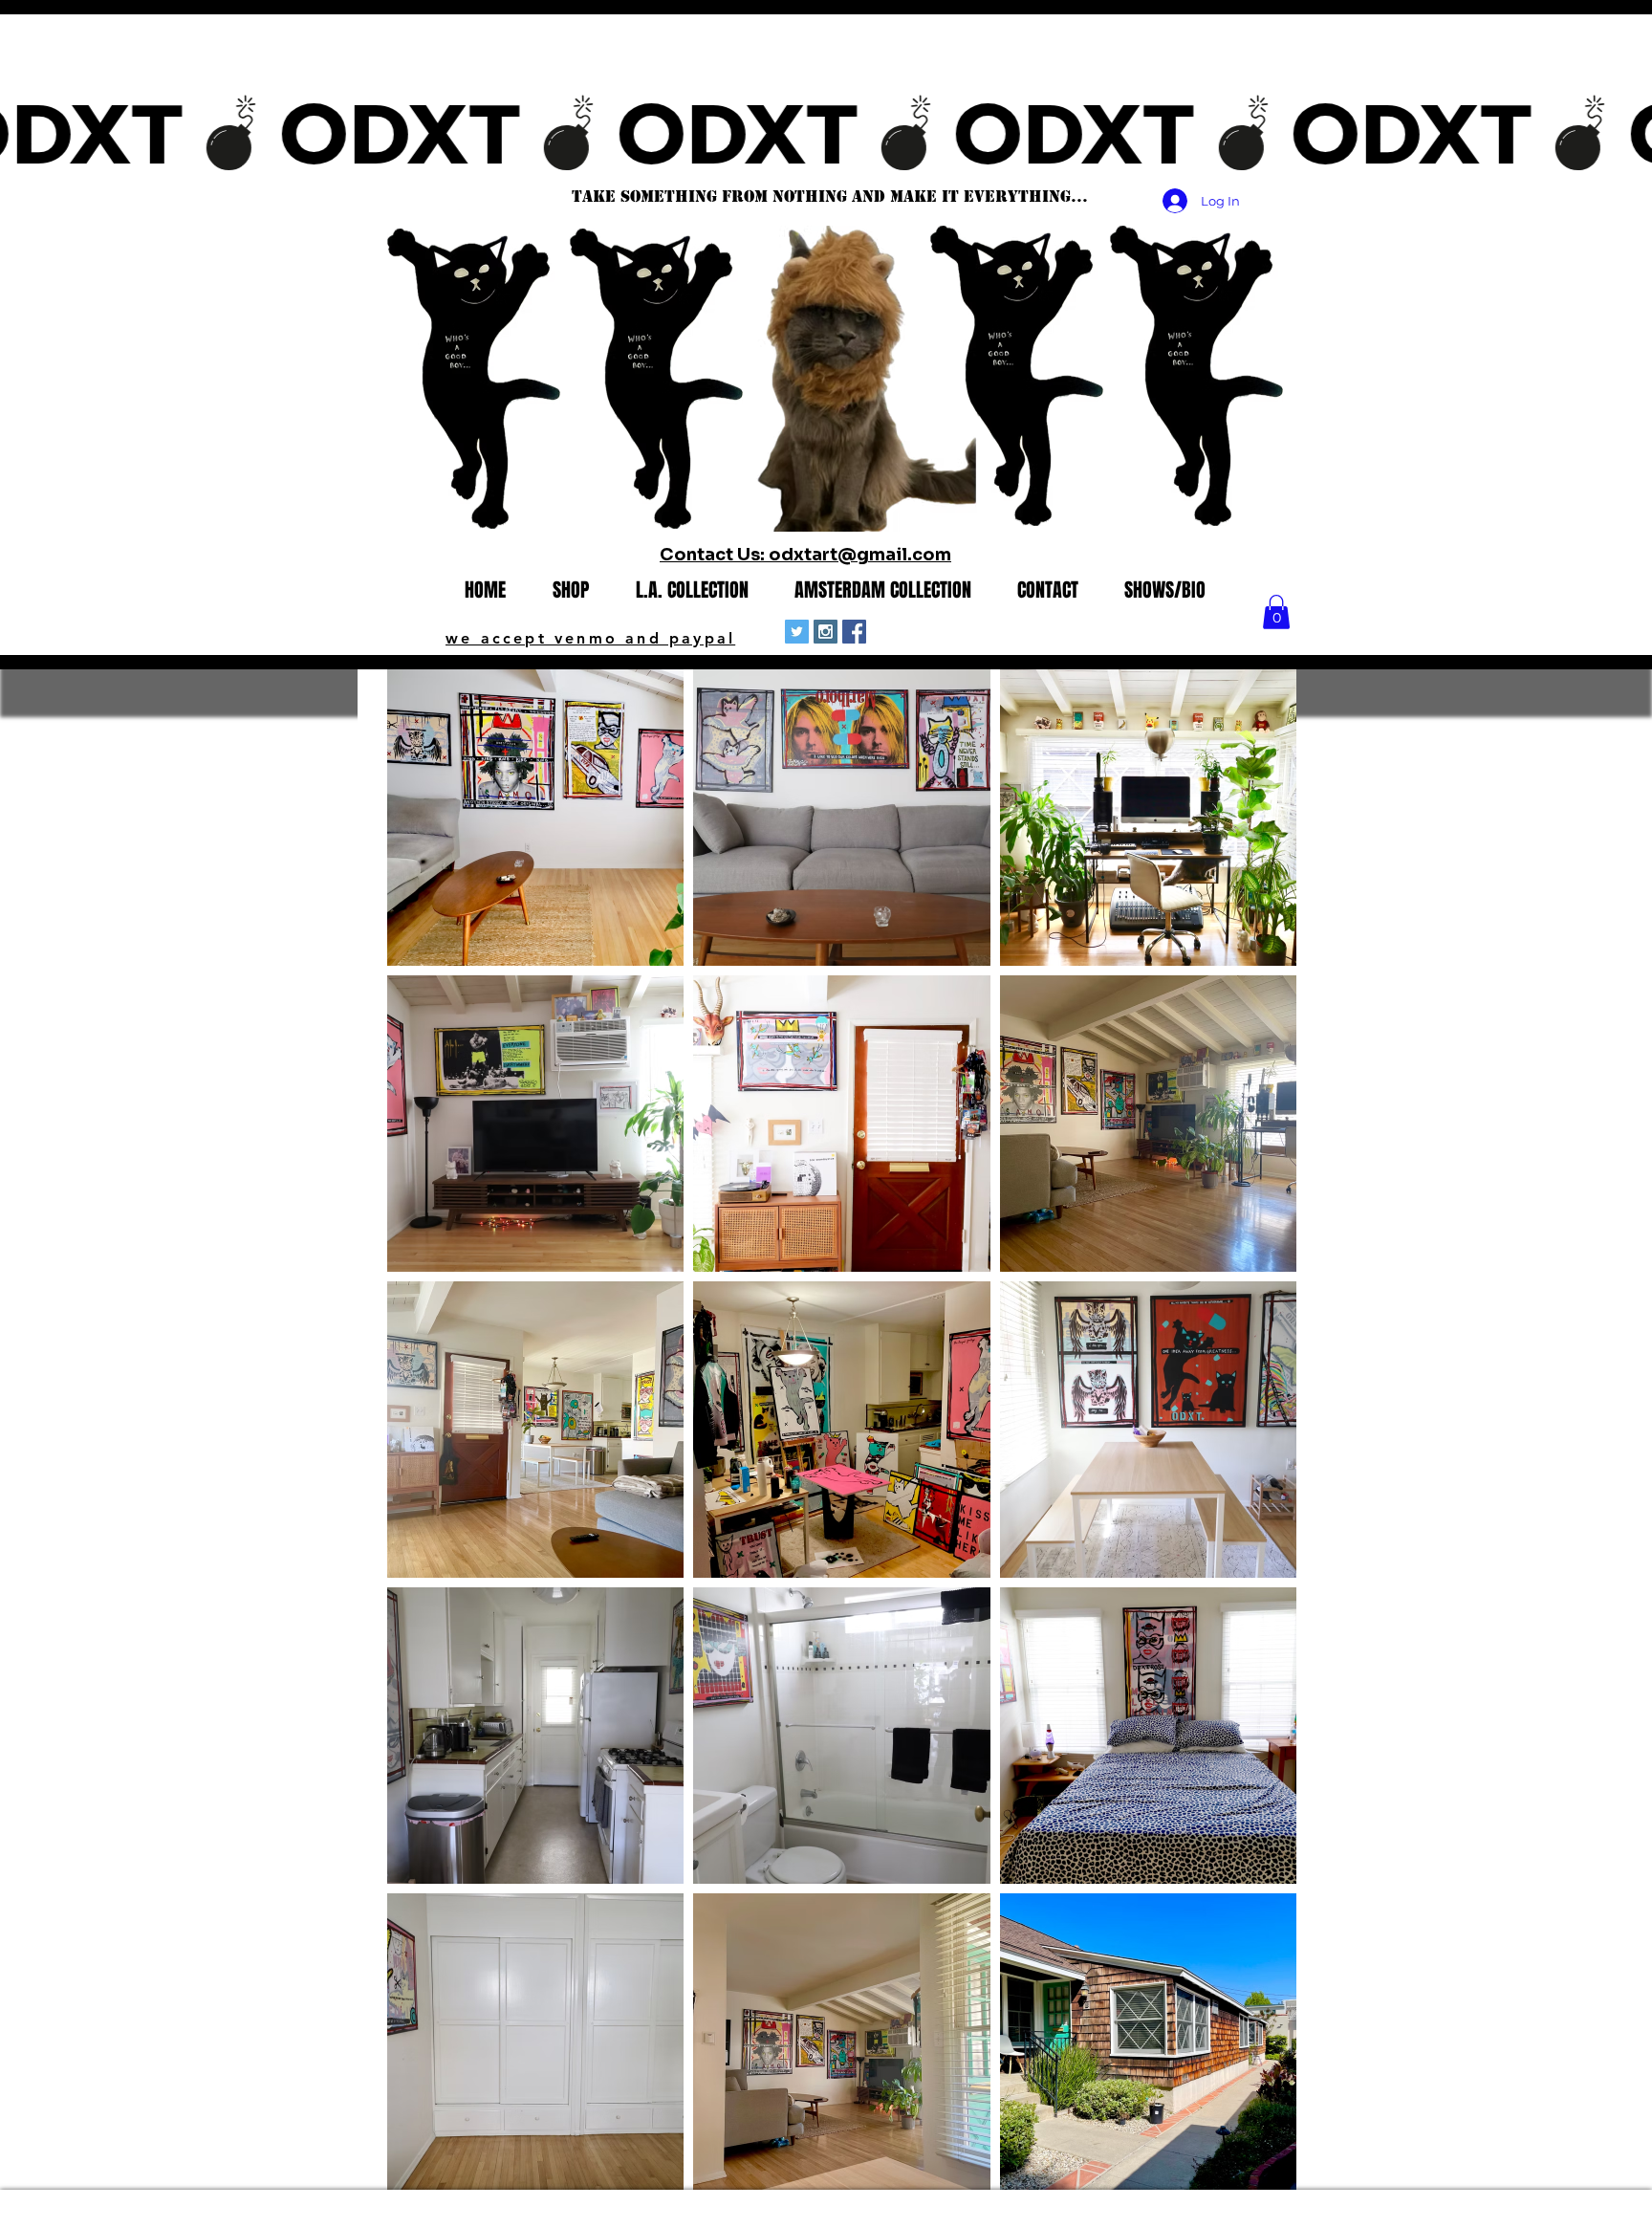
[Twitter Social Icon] (797, 632)
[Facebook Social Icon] (854, 632)
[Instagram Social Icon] (826, 632)
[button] (1276, 612)
